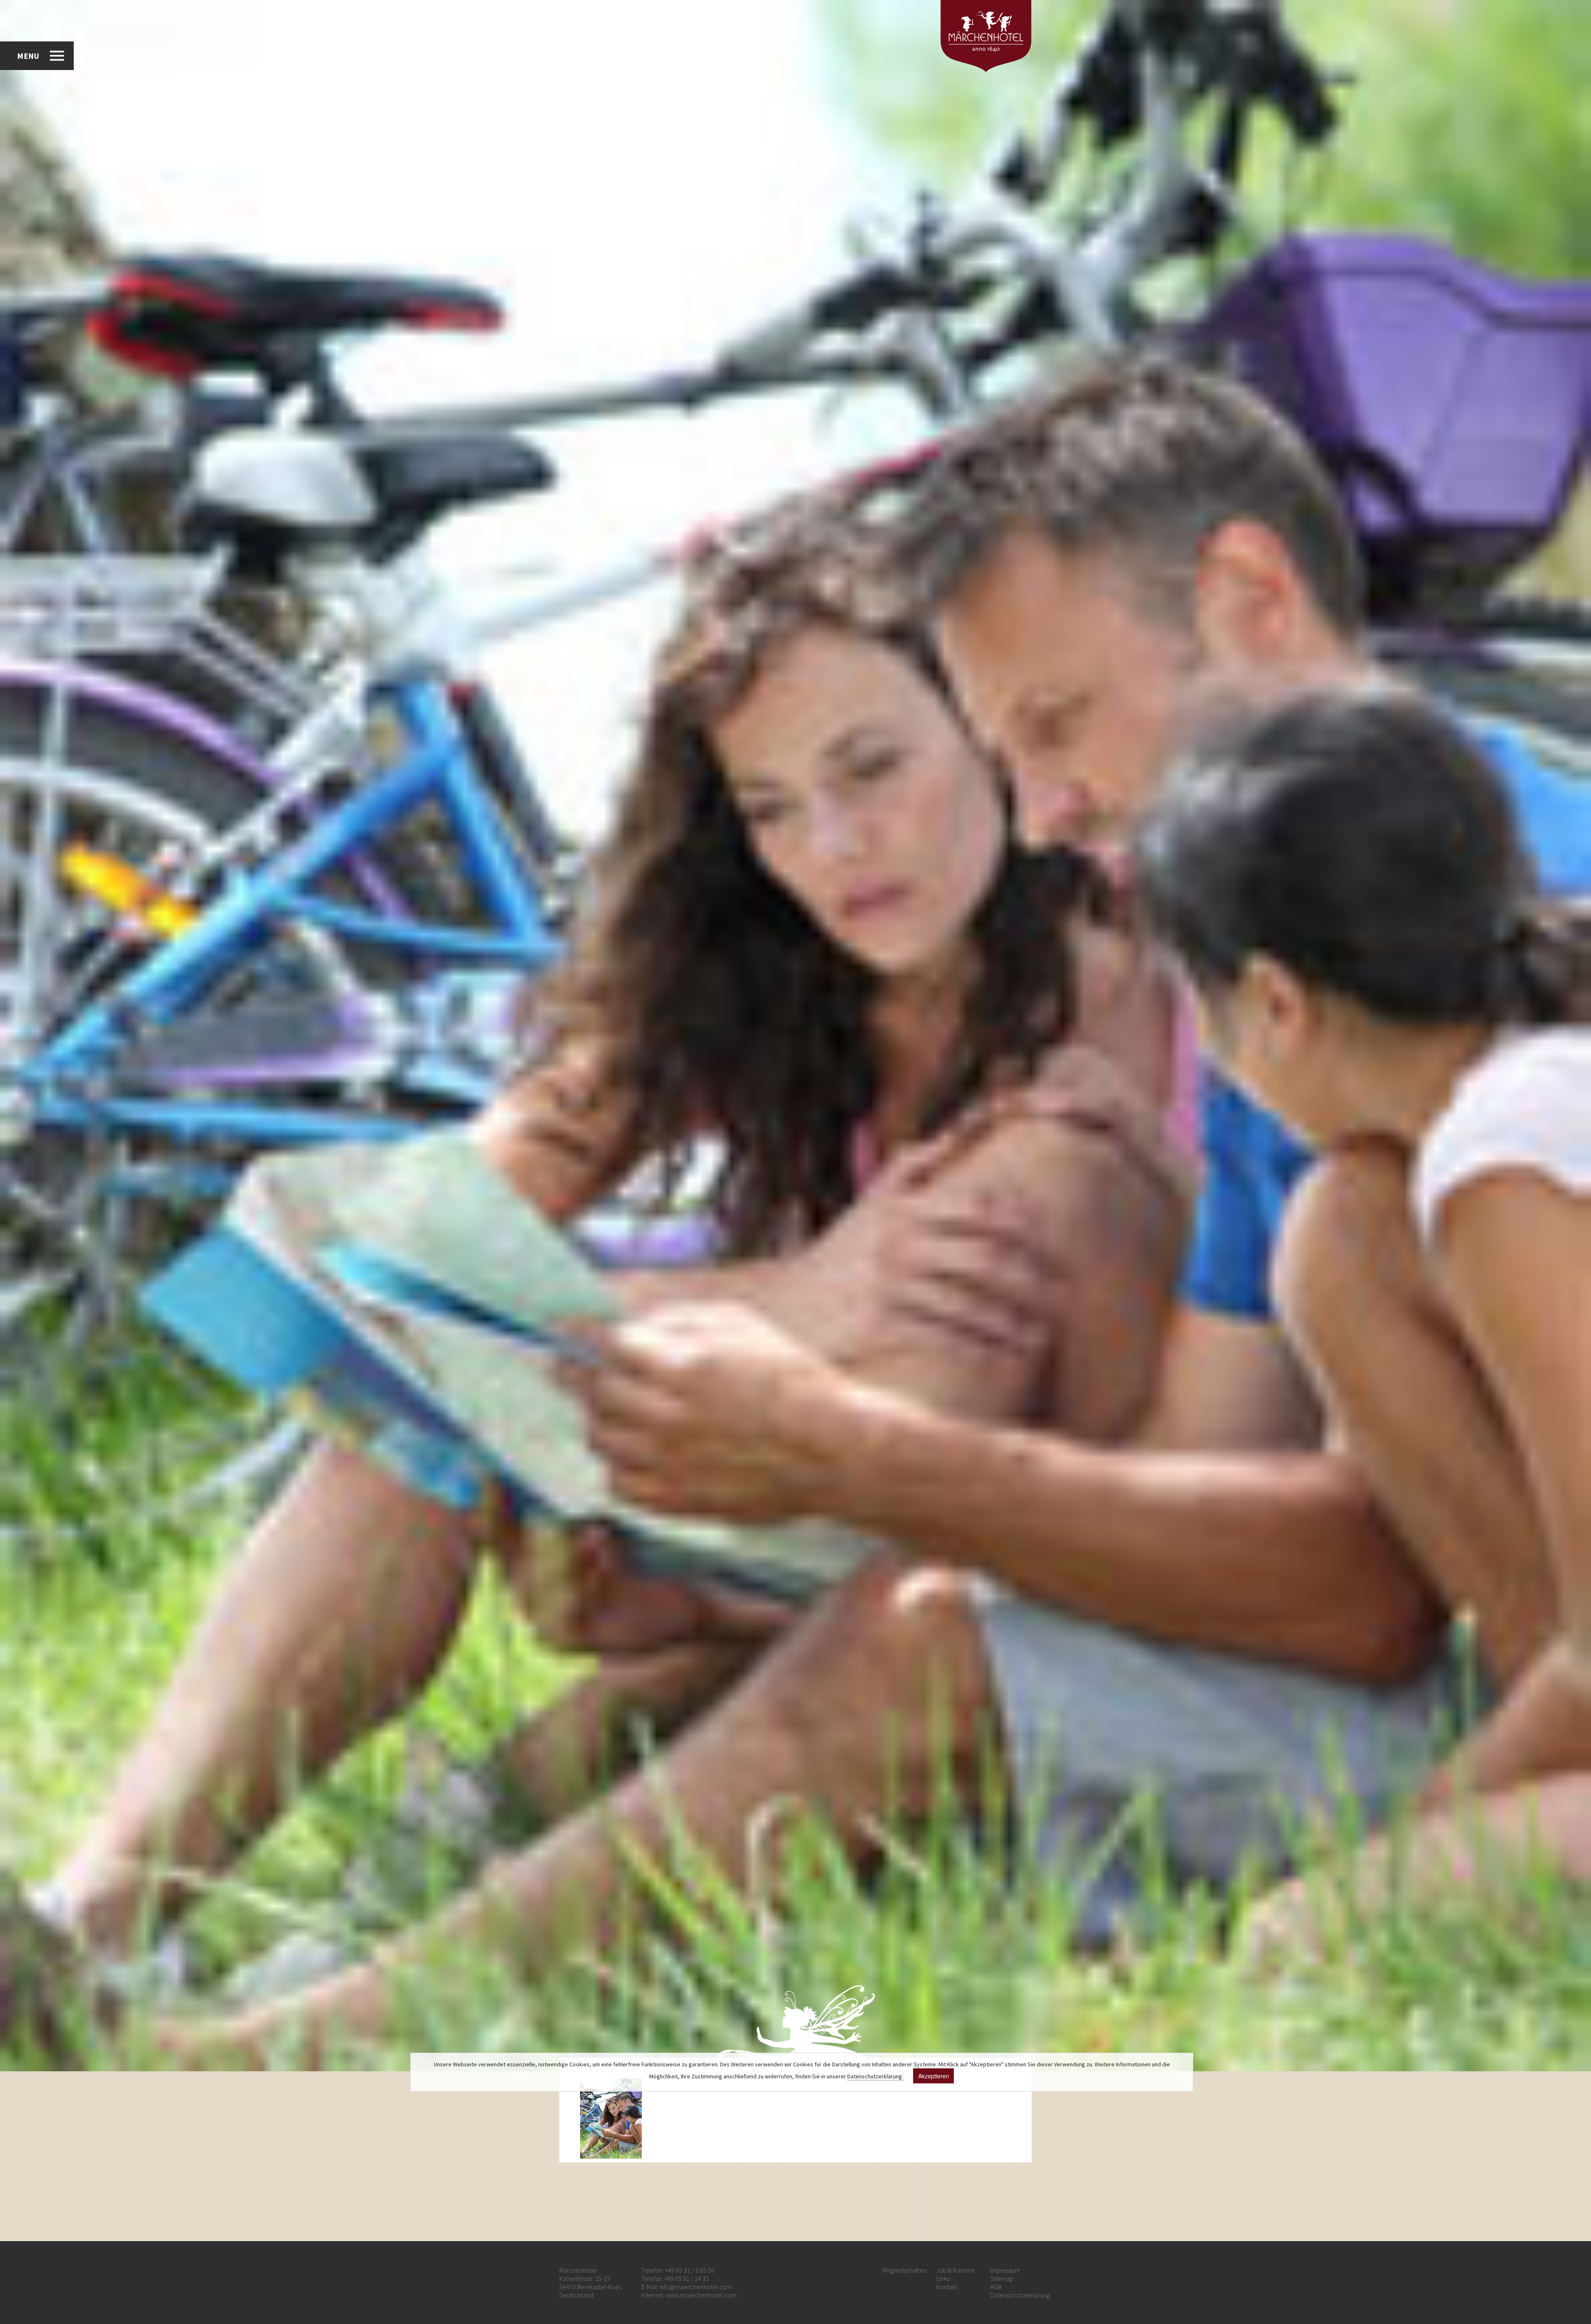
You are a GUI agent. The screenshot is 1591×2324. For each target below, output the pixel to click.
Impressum (1005, 2270)
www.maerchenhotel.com (701, 2295)
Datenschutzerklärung (1020, 2295)
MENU (28, 56)
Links (943, 2278)
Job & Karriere (956, 2270)
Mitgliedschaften (905, 2270)
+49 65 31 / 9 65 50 (690, 2270)
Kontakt (947, 2287)
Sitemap (1002, 2278)
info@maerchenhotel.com (696, 2287)
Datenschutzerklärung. (875, 2076)
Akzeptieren (934, 2076)
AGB (996, 2287)
